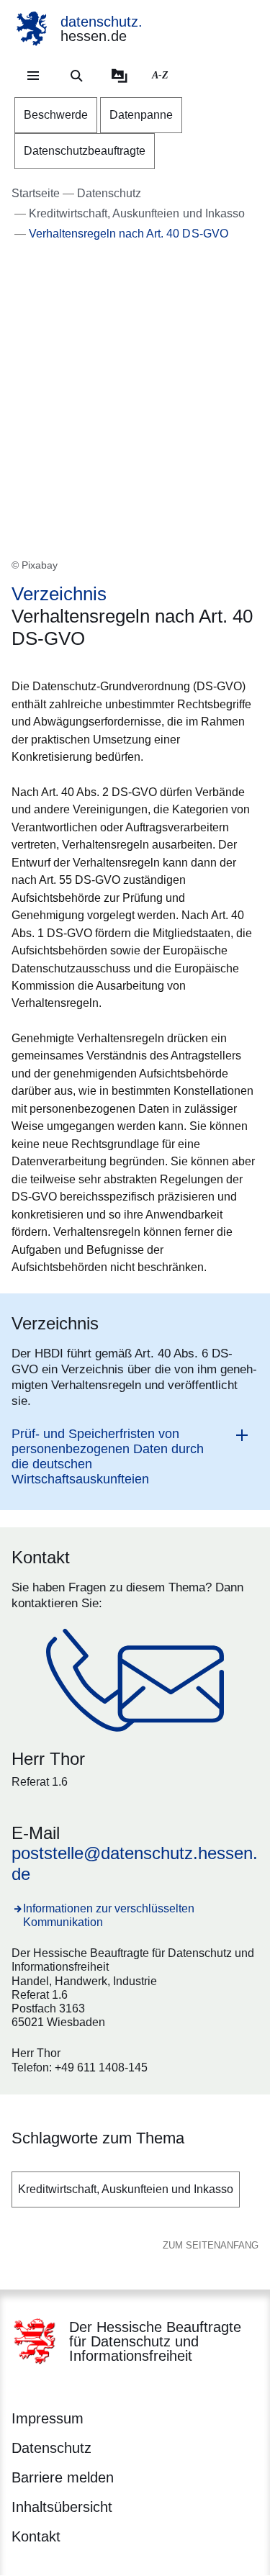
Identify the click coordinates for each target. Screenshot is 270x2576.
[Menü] (33, 76)
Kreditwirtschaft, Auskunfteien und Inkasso (126, 2189)
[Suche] (76, 76)
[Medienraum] (120, 76)
